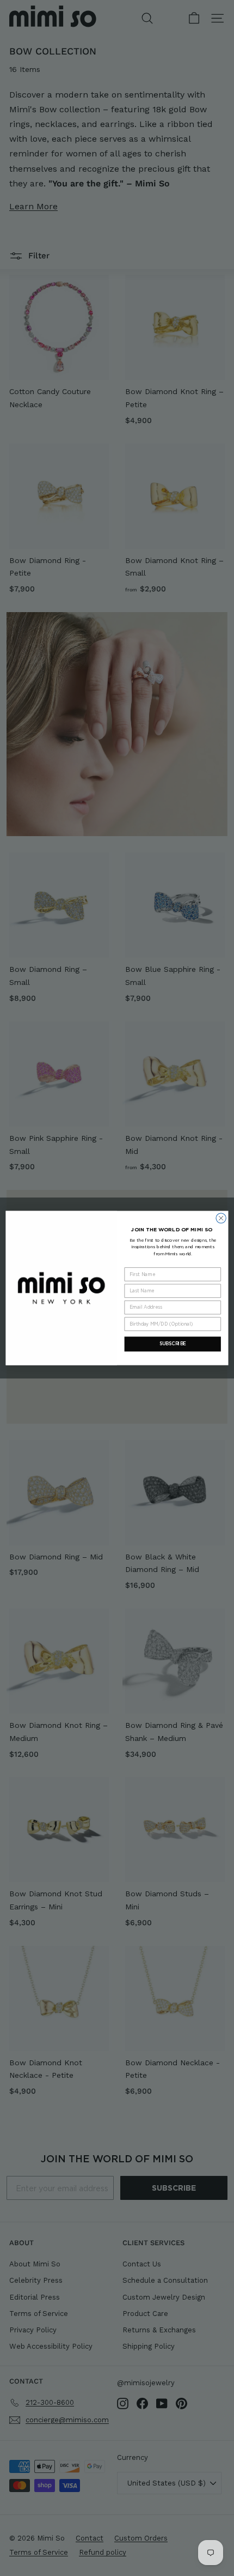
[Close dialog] (221, 1218)
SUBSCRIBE (173, 1344)
